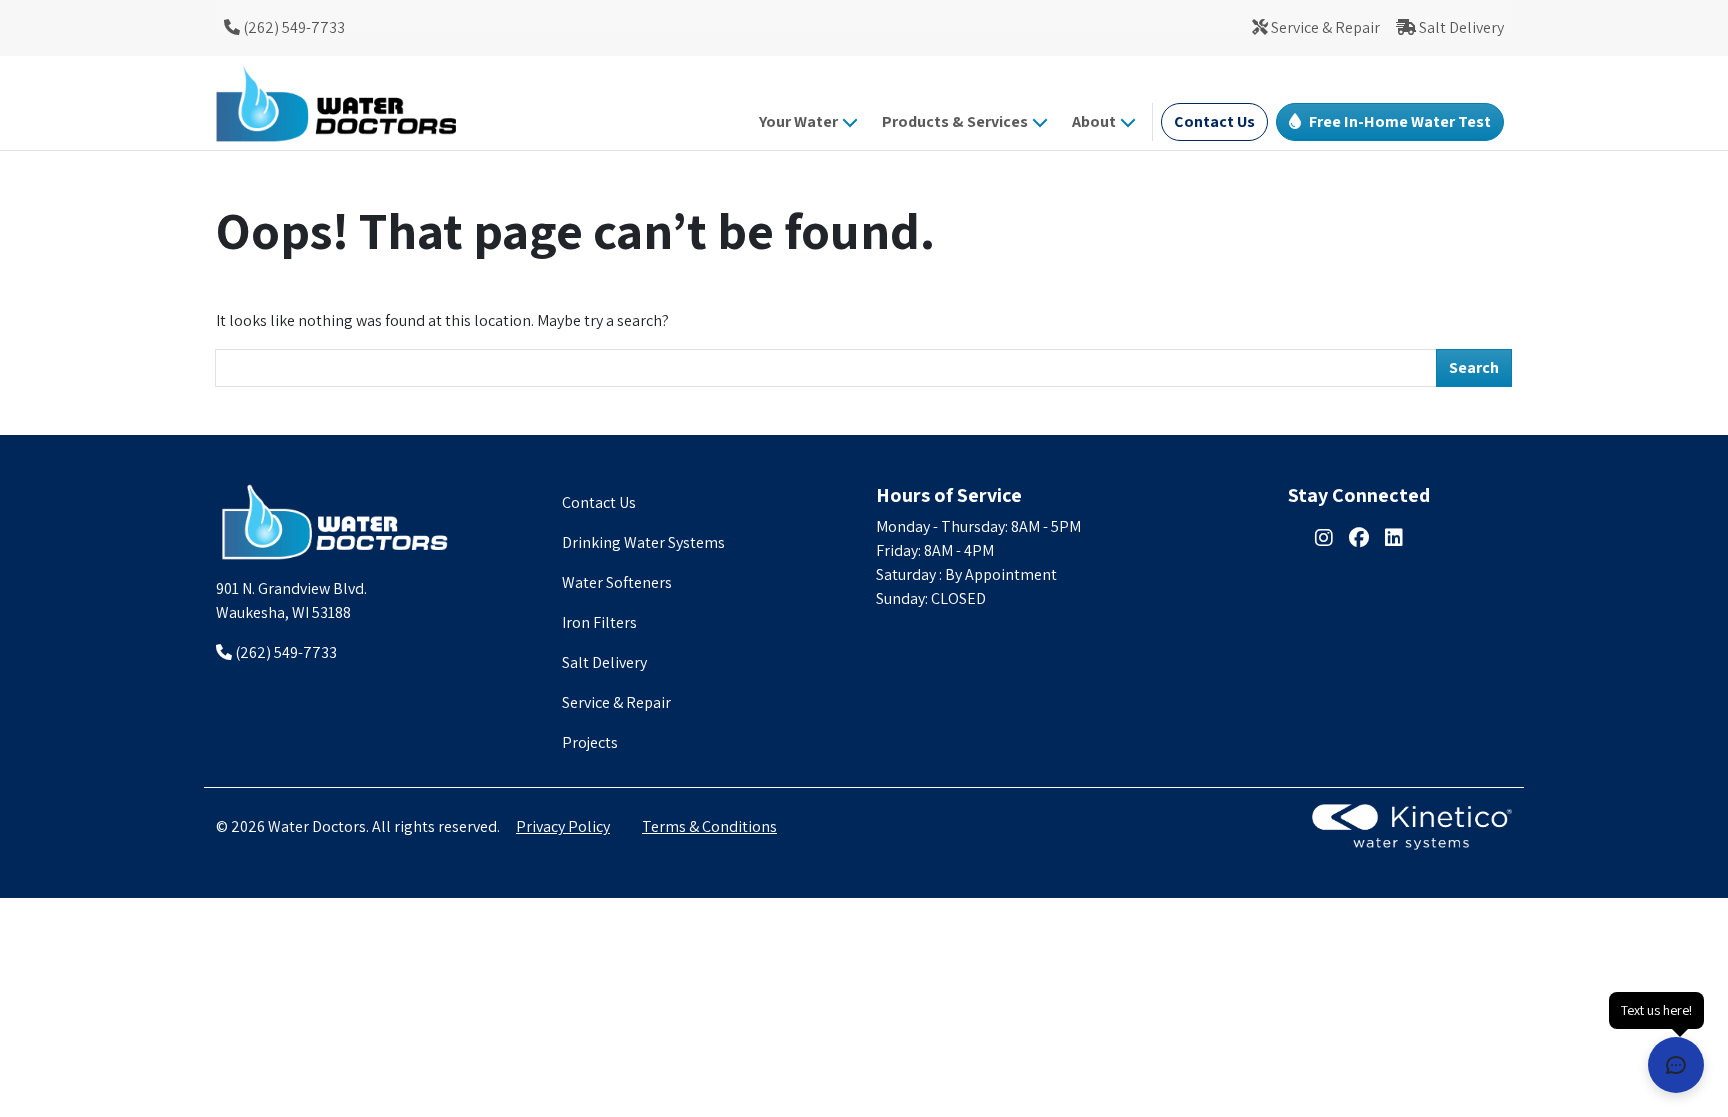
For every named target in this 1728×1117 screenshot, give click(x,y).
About (1094, 121)
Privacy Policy (563, 826)
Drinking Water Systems (643, 542)
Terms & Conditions (709, 826)
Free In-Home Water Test (1400, 121)
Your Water (798, 121)
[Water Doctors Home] (336, 522)
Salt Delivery (1460, 27)
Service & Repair (1324, 27)
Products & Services (955, 121)
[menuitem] (284, 28)
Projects (590, 742)
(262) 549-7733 (292, 27)
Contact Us (1214, 121)
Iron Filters (599, 622)
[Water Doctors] (336, 103)
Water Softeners (617, 582)
